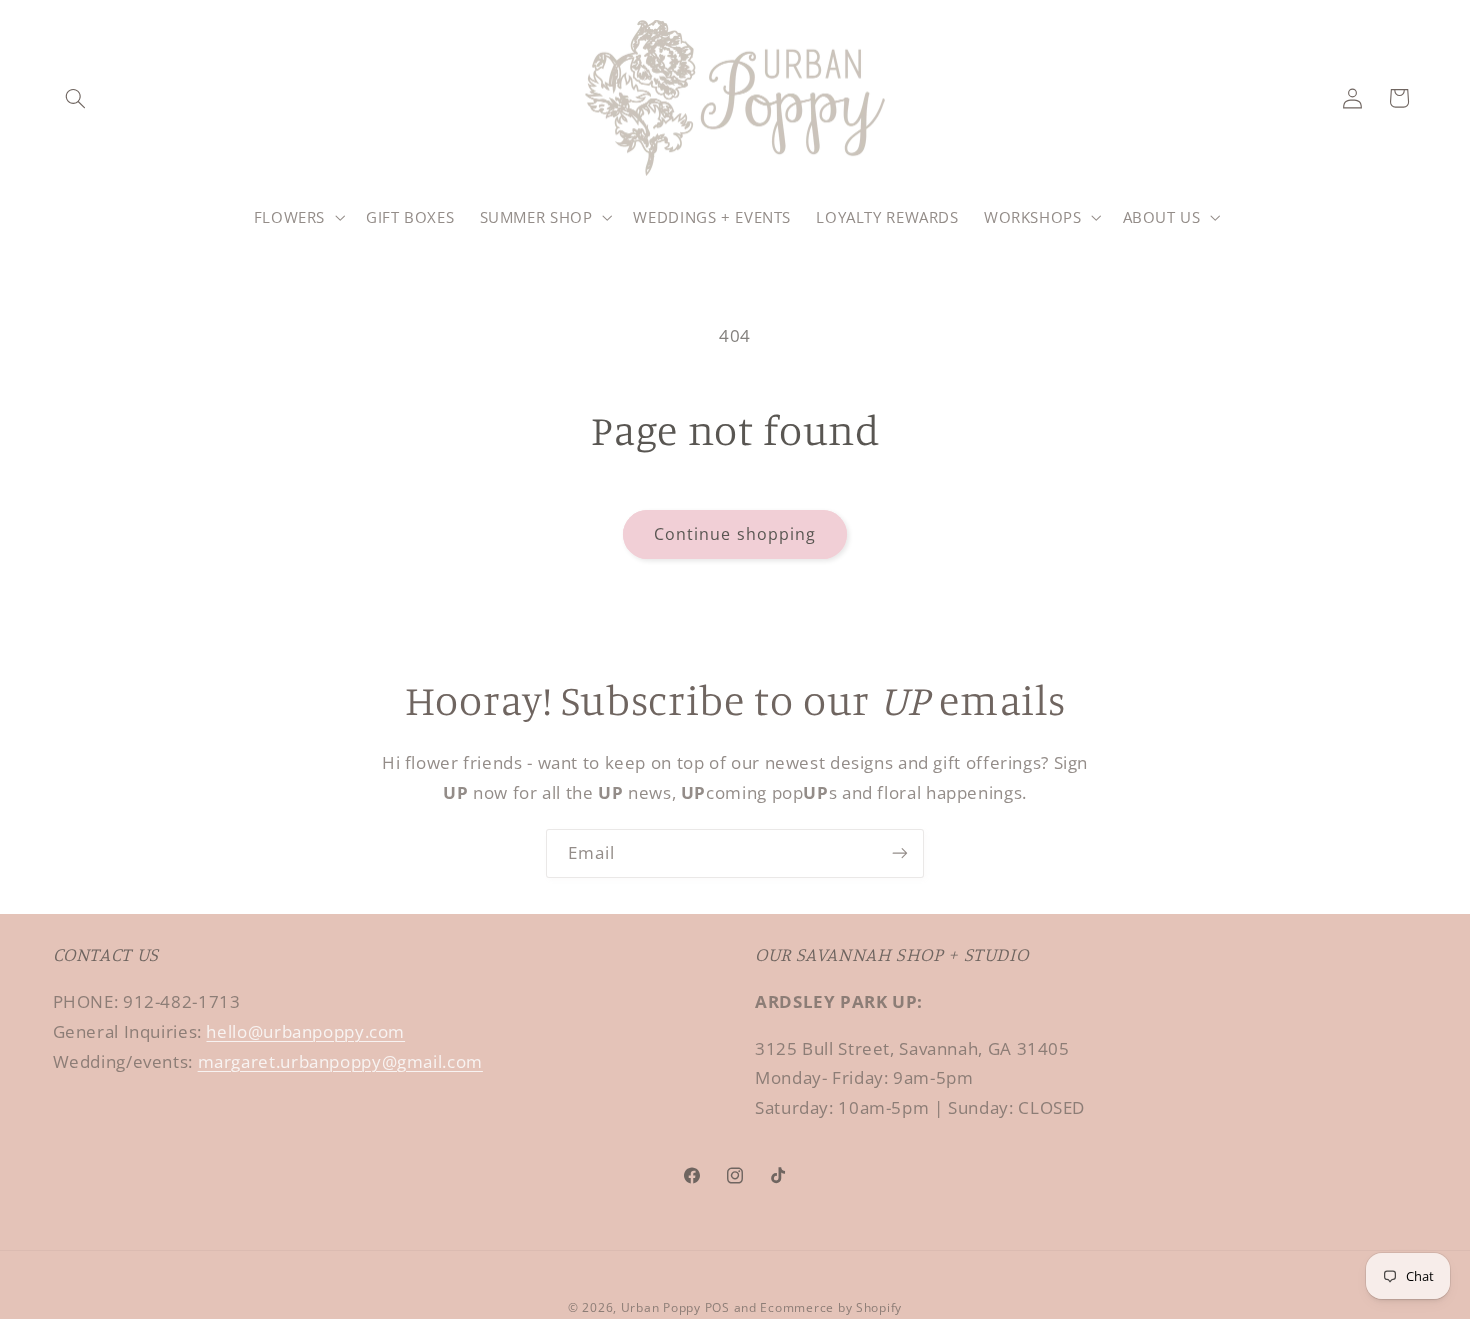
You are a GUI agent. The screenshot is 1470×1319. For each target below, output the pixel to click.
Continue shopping (735, 534)
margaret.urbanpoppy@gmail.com (340, 1061)
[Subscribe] (900, 853)
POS (717, 1307)
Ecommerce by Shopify (831, 1307)
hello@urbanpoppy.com (305, 1031)
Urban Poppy (661, 1307)
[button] (76, 98)
